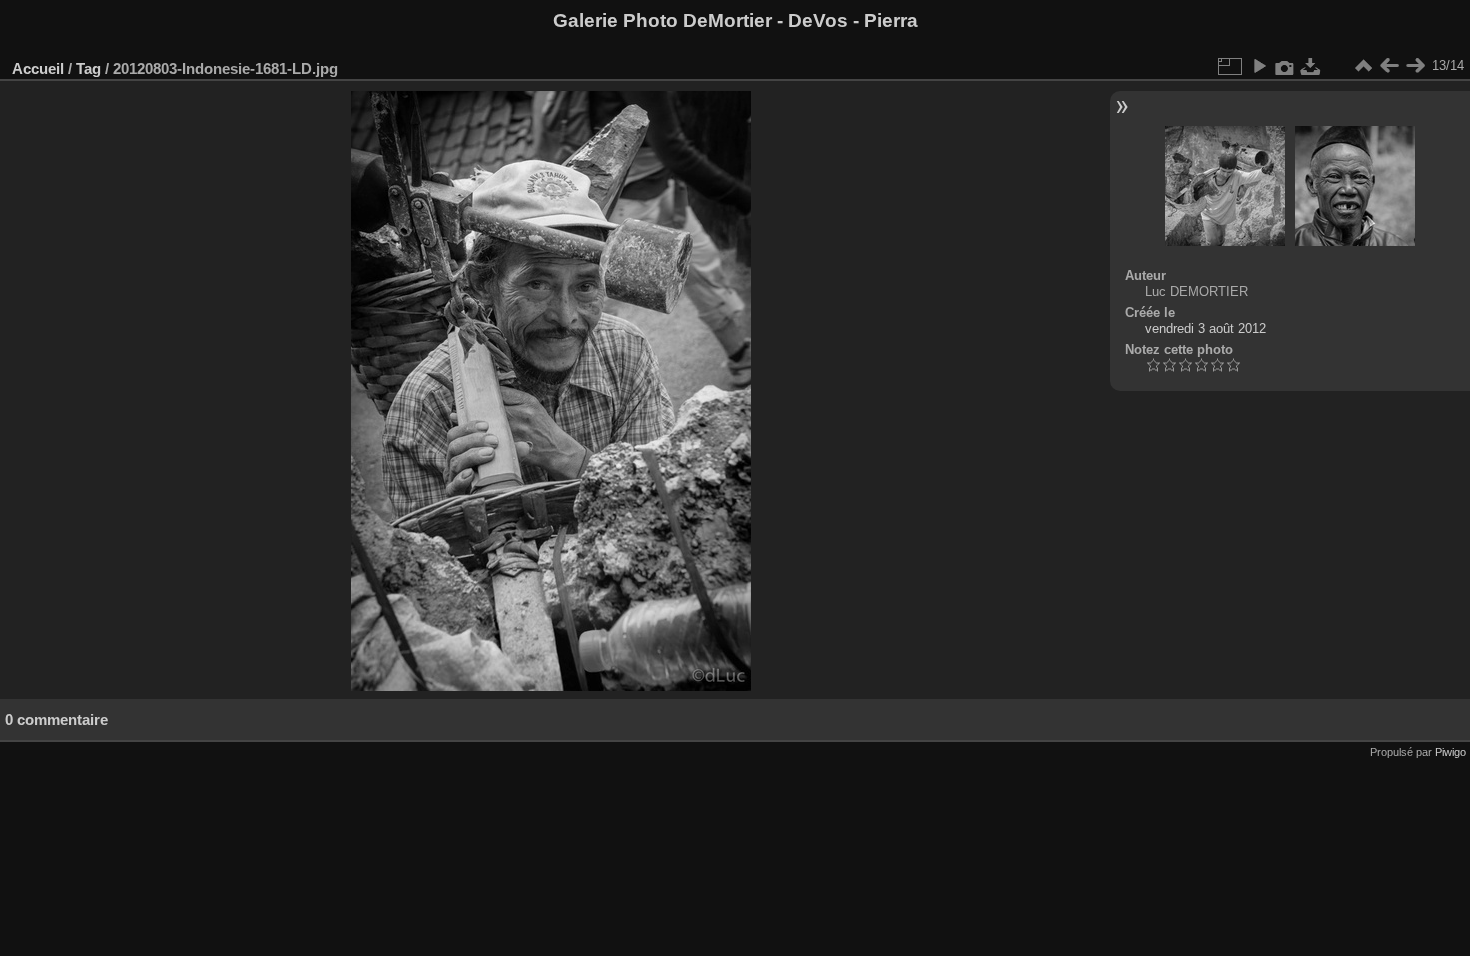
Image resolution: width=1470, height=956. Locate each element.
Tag (88, 68)
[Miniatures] (1363, 66)
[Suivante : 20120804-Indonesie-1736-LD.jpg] (1415, 66)
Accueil (38, 68)
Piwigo (1450, 752)
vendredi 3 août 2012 (1205, 328)
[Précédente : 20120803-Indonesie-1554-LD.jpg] (1389, 66)
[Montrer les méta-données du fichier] (1285, 66)
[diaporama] (1259, 66)
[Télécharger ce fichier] (1311, 66)
